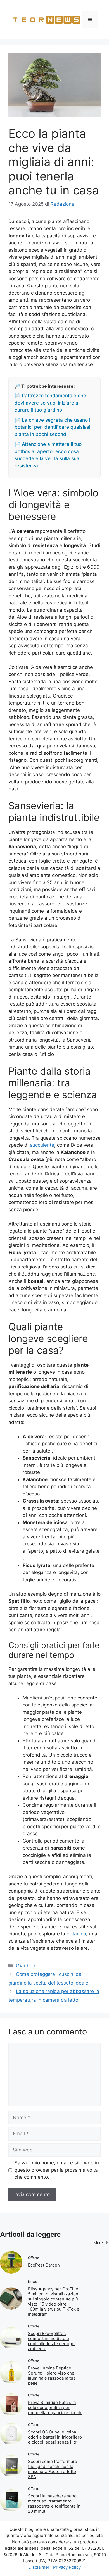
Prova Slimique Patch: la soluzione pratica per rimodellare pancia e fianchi (55, 2408)
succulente (42, 1145)
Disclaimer (39, 2567)
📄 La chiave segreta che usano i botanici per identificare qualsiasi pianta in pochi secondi (52, 427)
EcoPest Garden (44, 2265)
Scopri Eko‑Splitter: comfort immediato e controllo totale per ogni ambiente (52, 2341)
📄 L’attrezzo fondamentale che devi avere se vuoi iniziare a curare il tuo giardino (50, 403)
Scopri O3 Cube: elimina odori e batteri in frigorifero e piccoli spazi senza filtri (55, 2437)
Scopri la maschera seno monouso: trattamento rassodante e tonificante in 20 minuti (54, 2503)
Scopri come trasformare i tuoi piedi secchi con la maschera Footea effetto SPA (54, 2469)
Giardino (26, 1966)
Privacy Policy (67, 2567)
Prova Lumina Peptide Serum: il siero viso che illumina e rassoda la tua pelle (52, 2376)
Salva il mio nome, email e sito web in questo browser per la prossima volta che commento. (57, 2170)
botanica (76, 1934)
